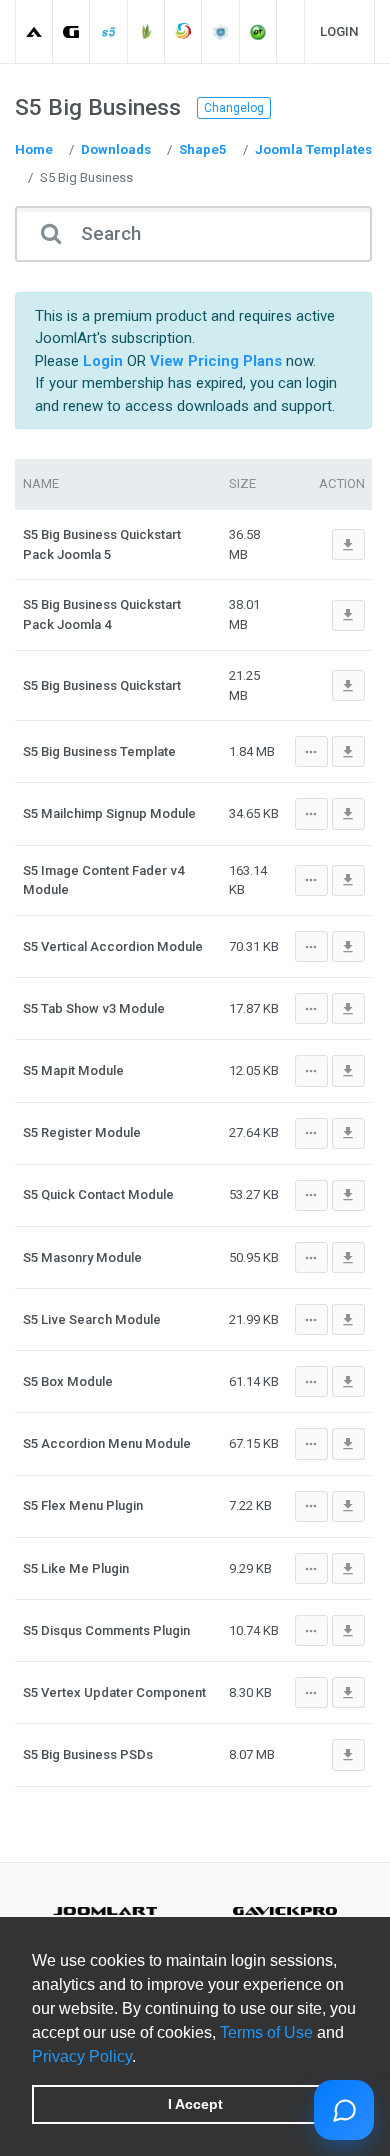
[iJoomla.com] (221, 31)
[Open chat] (344, 2110)
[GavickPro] (71, 31)
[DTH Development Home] (258, 31)
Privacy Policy (82, 2056)
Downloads (116, 149)
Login (339, 31)
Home (34, 149)
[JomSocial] (183, 31)
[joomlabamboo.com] (146, 31)
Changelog (234, 108)
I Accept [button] (195, 2104)
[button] (143, 2058)
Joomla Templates (313, 149)
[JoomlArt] (34, 31)
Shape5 (203, 149)
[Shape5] (109, 31)
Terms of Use (266, 2032)
